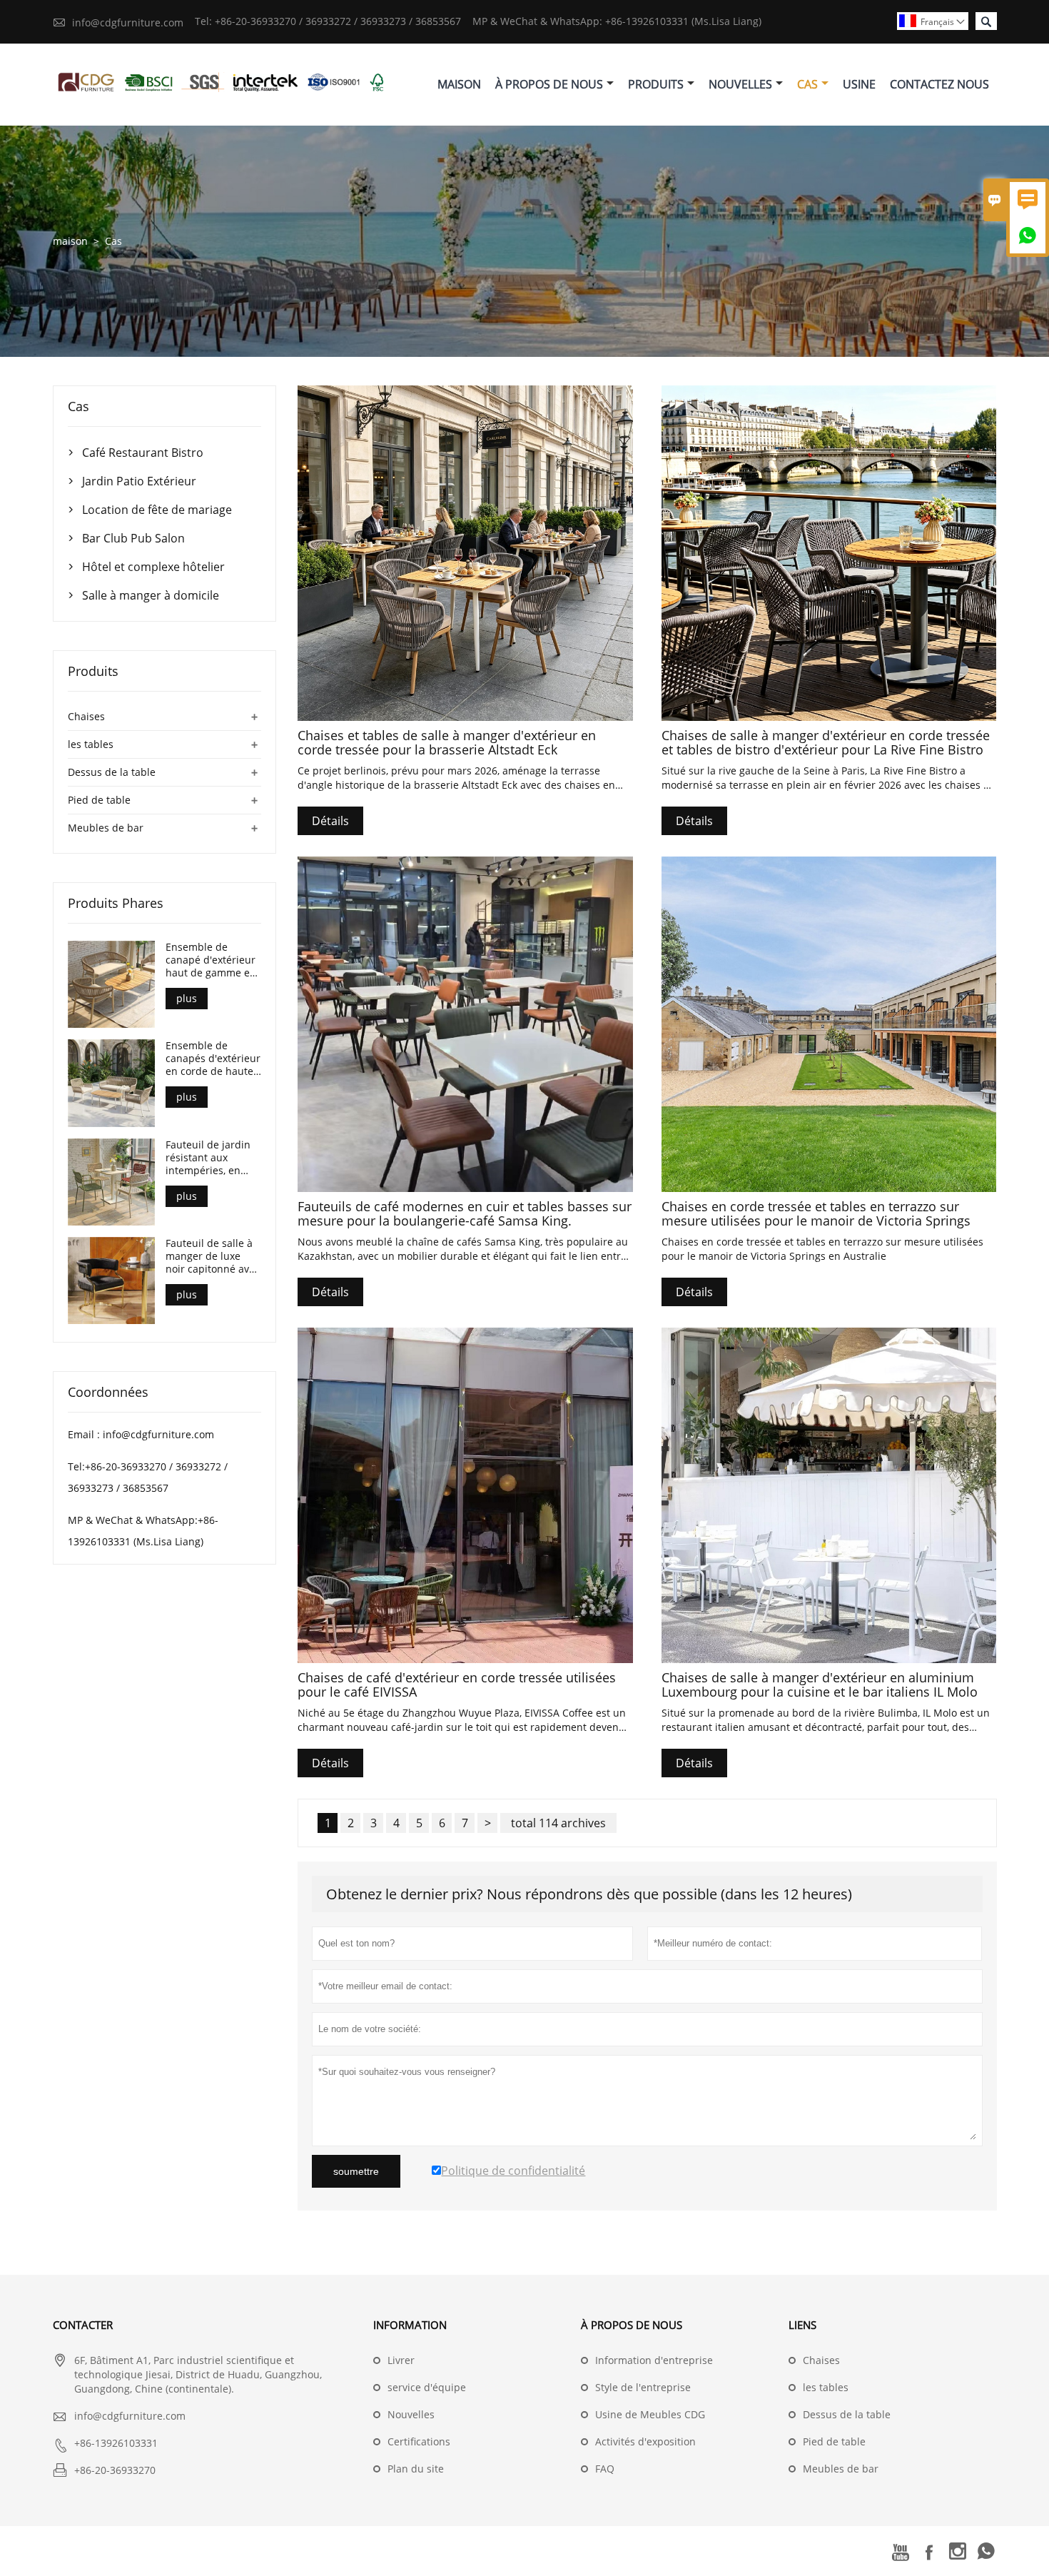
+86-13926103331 (116, 2443)
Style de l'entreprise (643, 2387)
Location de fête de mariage (157, 510)
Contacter (83, 2325)
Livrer (401, 2360)
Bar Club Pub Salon (133, 538)
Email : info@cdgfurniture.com (141, 1434)
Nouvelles (740, 84)
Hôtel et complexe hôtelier (153, 567)
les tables (91, 744)
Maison (459, 84)
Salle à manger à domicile (151, 595)
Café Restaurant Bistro (143, 453)
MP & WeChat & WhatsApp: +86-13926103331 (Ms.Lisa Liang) (617, 21)
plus (187, 998)
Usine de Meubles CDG (650, 2414)
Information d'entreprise (654, 2360)
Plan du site (416, 2469)
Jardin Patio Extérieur (139, 481)
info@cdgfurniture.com (128, 22)
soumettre (356, 2171)
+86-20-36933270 (115, 2470)
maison (70, 241)
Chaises (86, 716)
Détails (330, 821)
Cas (807, 84)
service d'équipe (427, 2387)
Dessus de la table (112, 772)
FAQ (605, 2469)
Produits (656, 84)
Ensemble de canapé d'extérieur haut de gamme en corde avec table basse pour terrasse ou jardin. (213, 960)
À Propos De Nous (549, 84)
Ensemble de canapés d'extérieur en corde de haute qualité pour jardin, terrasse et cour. (213, 1059)
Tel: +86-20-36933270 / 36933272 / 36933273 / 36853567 (328, 21)
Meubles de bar (106, 828)
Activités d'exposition (645, 2441)
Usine (859, 84)
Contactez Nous (939, 84)
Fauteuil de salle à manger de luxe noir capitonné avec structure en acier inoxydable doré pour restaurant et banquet (213, 1256)
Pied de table (99, 800)
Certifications (419, 2441)
